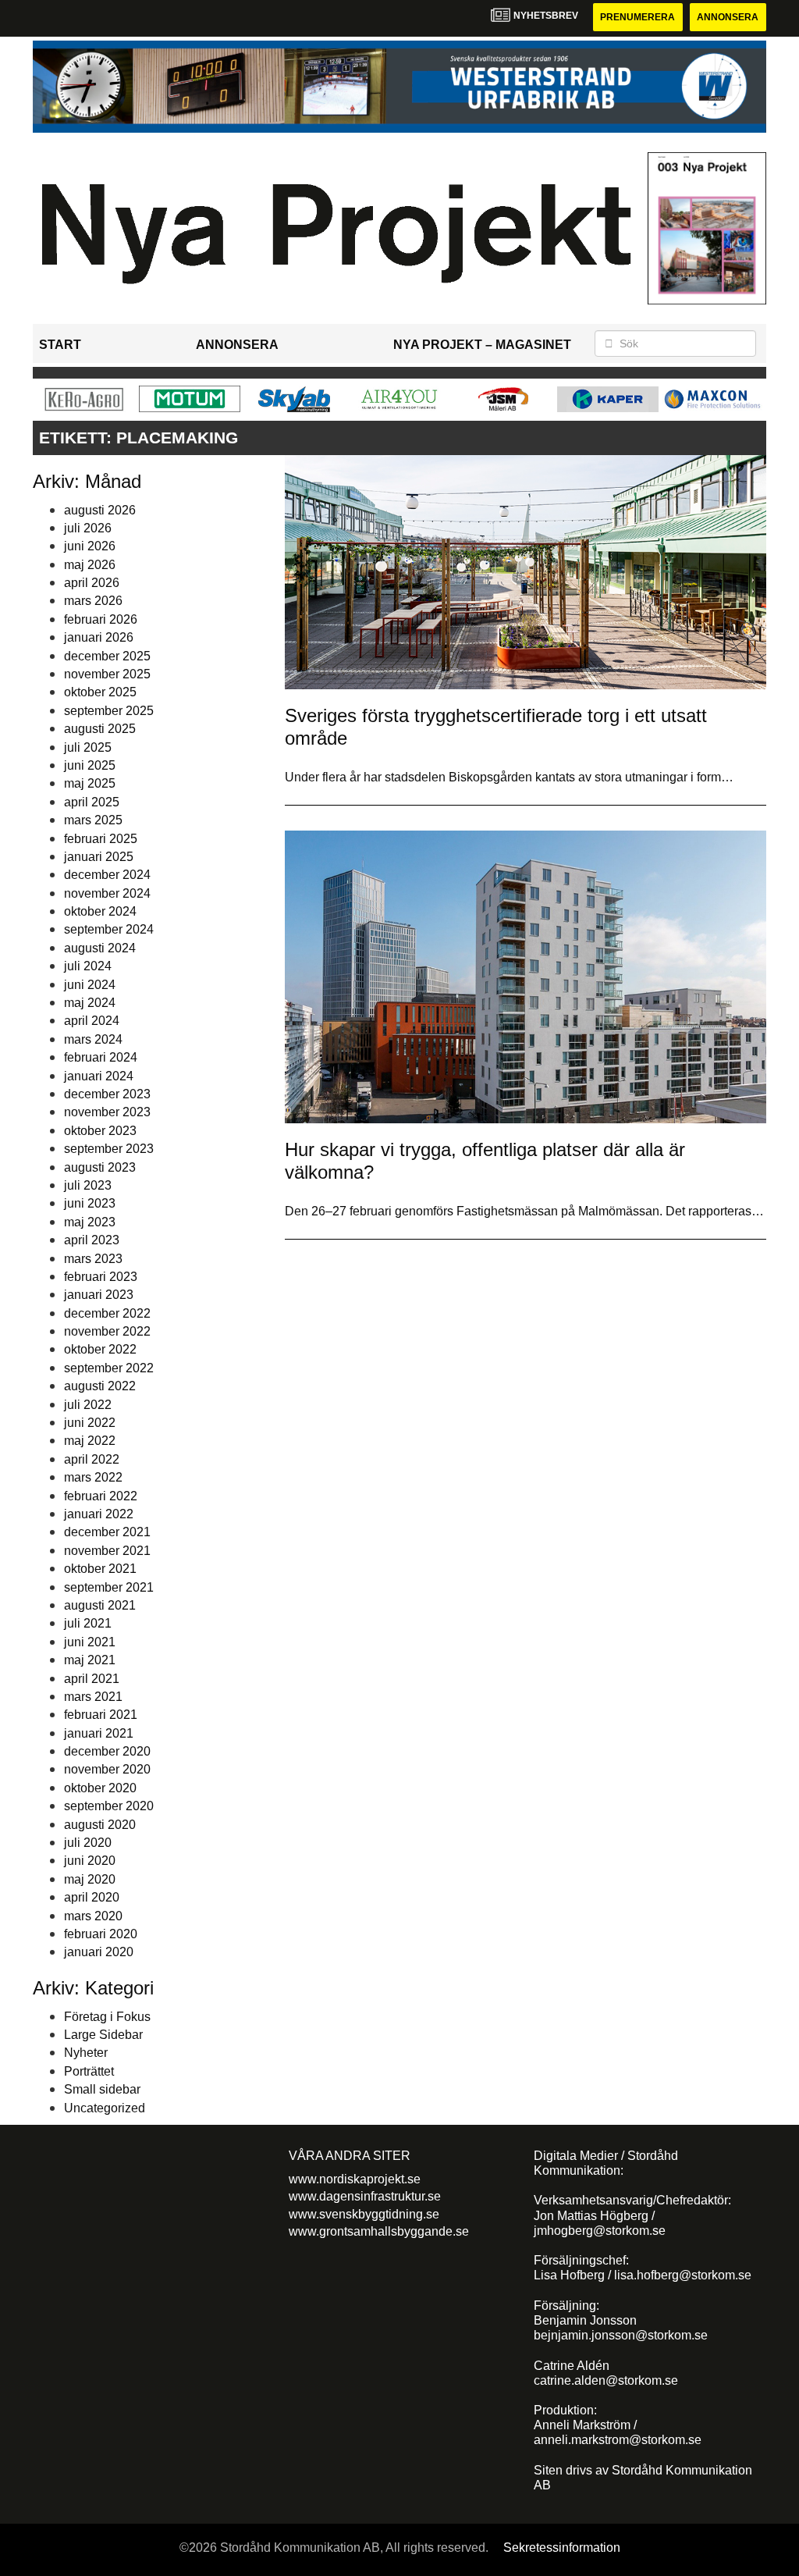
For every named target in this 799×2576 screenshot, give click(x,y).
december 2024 (107, 875)
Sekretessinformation (562, 2548)
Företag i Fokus (107, 2017)
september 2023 (109, 1149)
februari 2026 (101, 619)
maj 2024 (90, 1003)
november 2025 (107, 674)
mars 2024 (93, 1039)
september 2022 (109, 1368)
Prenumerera (637, 17)
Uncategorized (105, 2108)
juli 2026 (88, 528)
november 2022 (107, 1331)
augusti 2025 (100, 729)
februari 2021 (101, 1715)
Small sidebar (102, 2089)
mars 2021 (93, 1697)
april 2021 (92, 1679)
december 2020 (107, 1751)
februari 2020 (101, 1934)
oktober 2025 (100, 692)
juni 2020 (90, 1861)
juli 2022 (88, 1405)
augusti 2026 (100, 510)
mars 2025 (93, 820)
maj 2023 (90, 1222)
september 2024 (109, 929)
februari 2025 (101, 839)
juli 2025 (88, 747)
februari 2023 (101, 1277)
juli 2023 (88, 1185)
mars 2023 (93, 1259)
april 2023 (92, 1240)
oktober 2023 (100, 1131)
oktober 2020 (100, 1788)
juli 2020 (88, 1843)
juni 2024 (90, 985)
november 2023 (107, 1112)
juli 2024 (88, 966)
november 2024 (107, 893)
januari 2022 (99, 1514)
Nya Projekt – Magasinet (482, 345)
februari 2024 (101, 1057)
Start (60, 345)
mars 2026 (93, 601)
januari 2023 (99, 1295)
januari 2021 (99, 1733)
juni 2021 (90, 1642)
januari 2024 (99, 1076)
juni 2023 (90, 1203)
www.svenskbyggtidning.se (364, 2214)
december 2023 (107, 1094)
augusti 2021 (100, 1605)
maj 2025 (90, 783)
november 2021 (107, 1551)
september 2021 (109, 1587)
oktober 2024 (100, 911)
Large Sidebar (103, 2035)
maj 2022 (90, 1441)
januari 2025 (99, 857)
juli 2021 (88, 1623)
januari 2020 (99, 1952)
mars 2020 (93, 1916)
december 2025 (107, 656)
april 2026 (92, 583)
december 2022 (107, 1313)
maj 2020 (90, 1879)
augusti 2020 (100, 1825)
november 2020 (107, 1769)
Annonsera (728, 17)
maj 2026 (90, 565)
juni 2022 (90, 1423)
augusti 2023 (100, 1167)
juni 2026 (90, 546)
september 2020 (109, 1806)
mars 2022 (93, 1477)
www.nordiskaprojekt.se (355, 2179)
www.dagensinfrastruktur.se (365, 2196)
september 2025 (109, 711)
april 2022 (92, 1459)
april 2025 (92, 802)
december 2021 (107, 1532)
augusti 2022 (100, 1386)
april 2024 (92, 1021)
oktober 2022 (100, 1349)
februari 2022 (101, 1496)
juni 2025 (90, 765)
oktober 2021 (100, 1569)
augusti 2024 (100, 948)
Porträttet (89, 2071)
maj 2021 (90, 1660)
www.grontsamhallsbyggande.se (379, 2231)
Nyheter (86, 2053)
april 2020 (92, 1897)
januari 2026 (99, 637)
